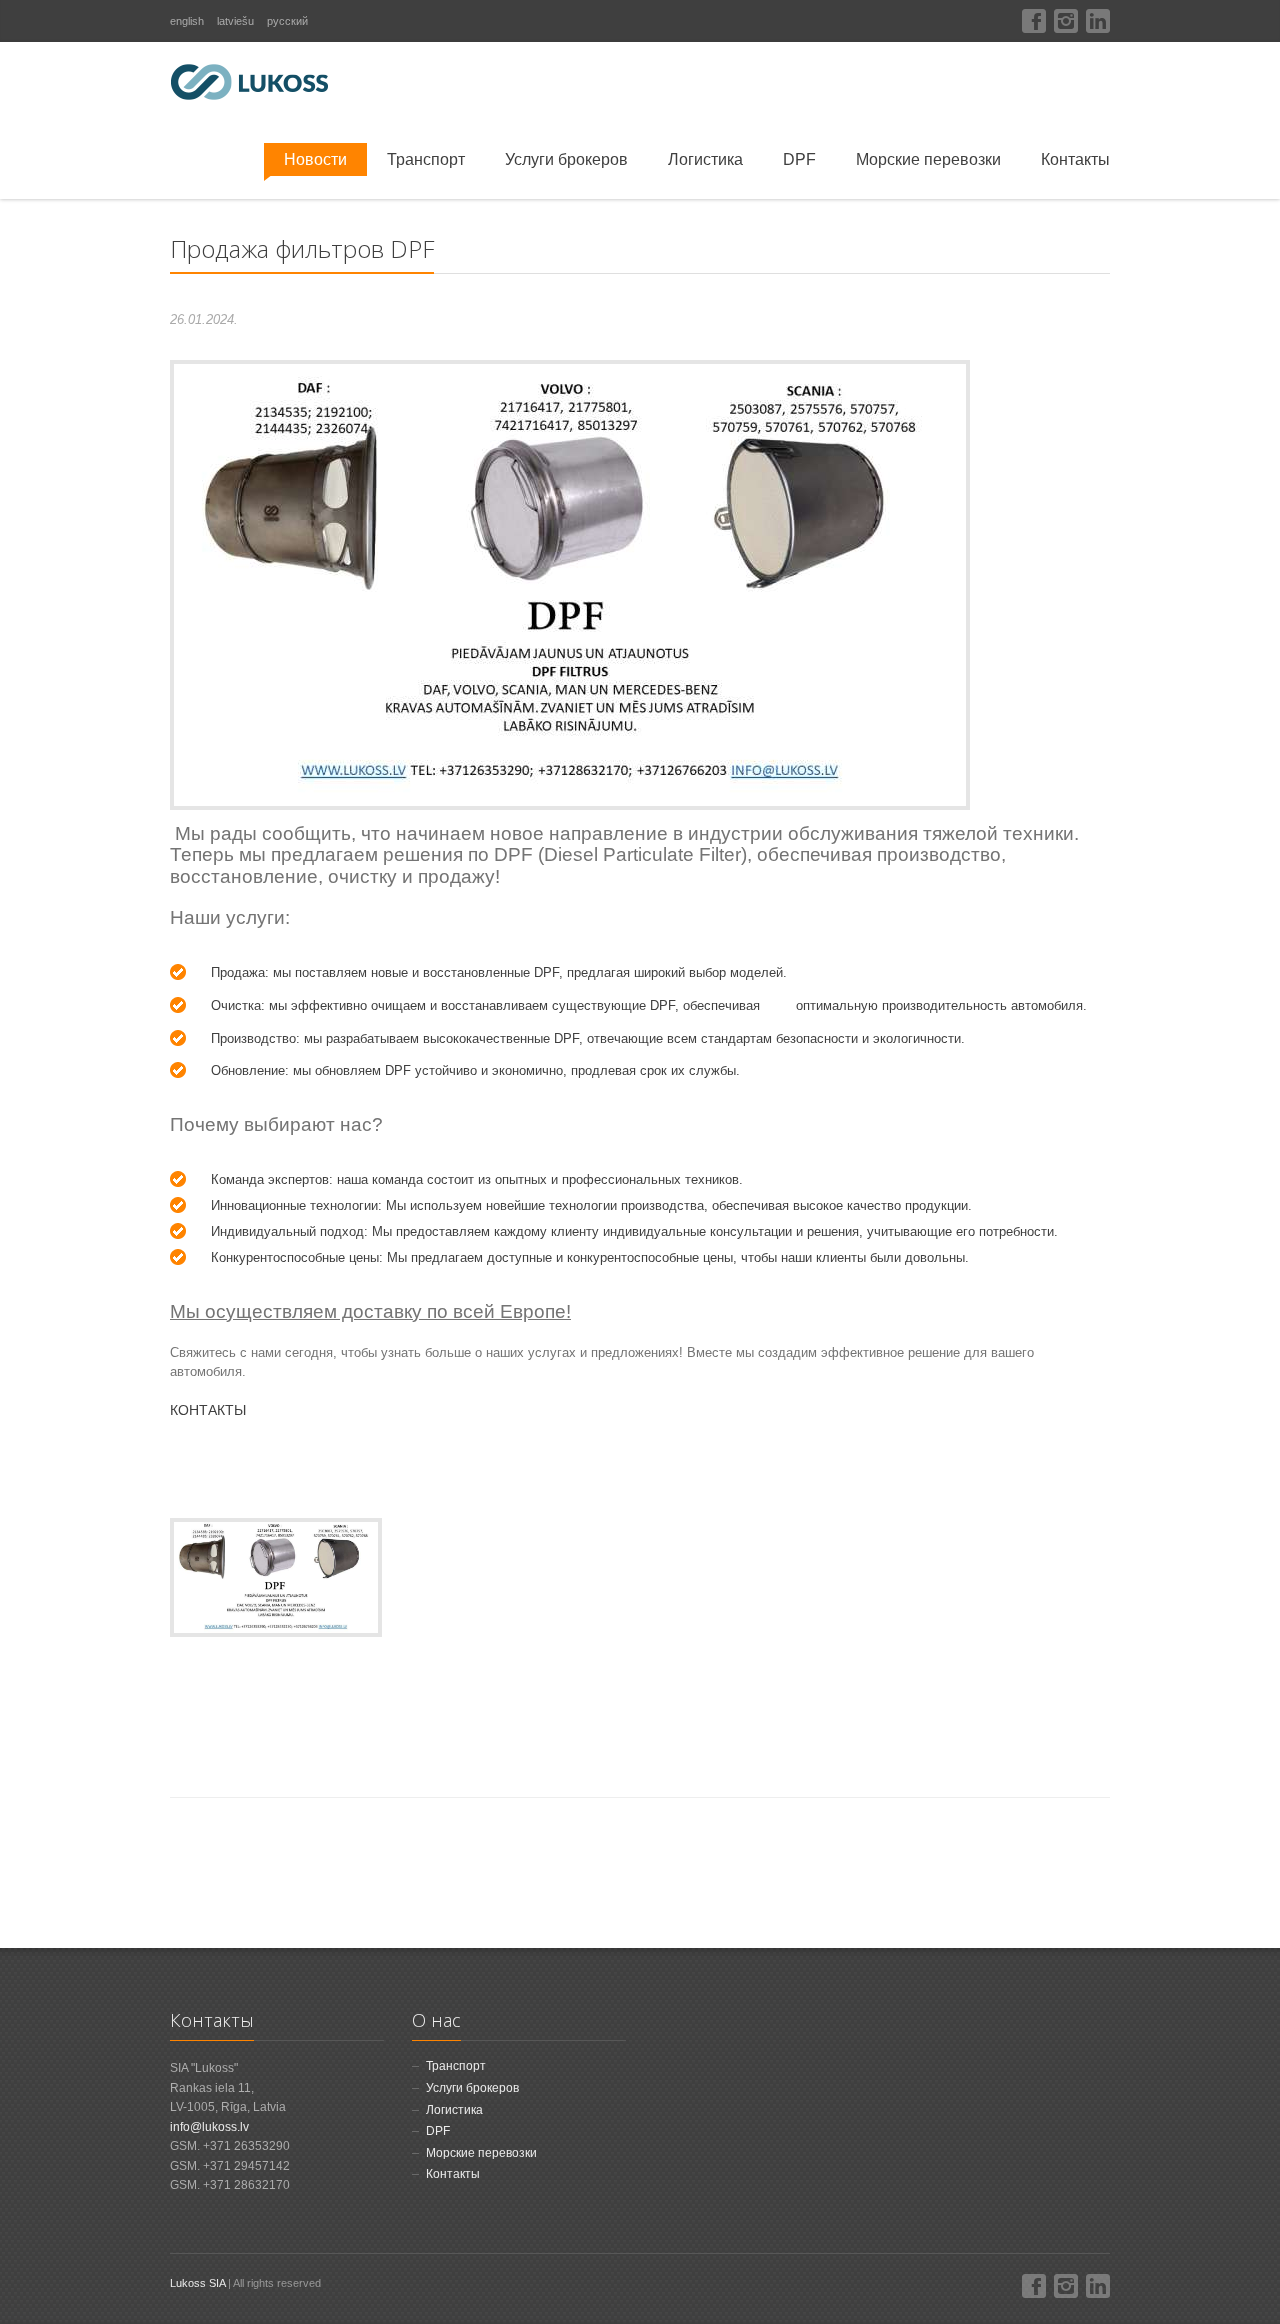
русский (287, 21)
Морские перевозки (928, 159)
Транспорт (426, 159)
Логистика (705, 159)
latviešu (235, 21)
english (187, 21)
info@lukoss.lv (209, 2127)
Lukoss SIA (197, 2283)
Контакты (1075, 159)
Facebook (1034, 21)
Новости (315, 159)
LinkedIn (1098, 21)
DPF (799, 159)
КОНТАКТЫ (208, 1410)
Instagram (1066, 21)
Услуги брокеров (566, 159)
